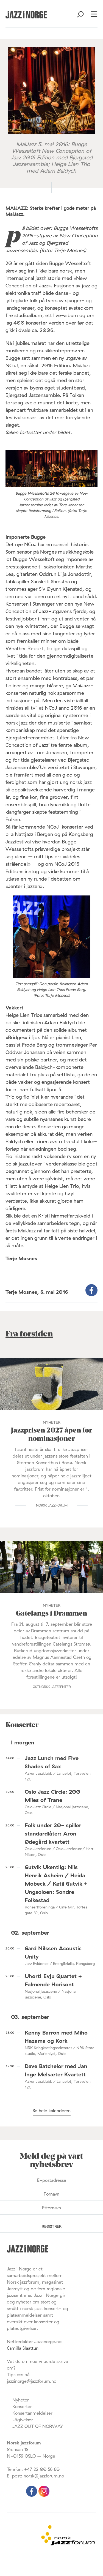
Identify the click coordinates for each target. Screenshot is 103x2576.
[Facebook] (32, 2495)
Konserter (22, 2406)
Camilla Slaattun (23, 2348)
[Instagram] (44, 2495)
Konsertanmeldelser (32, 2413)
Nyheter (21, 2400)
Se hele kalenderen (52, 2111)
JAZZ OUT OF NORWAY (38, 2426)
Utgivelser (23, 2420)
